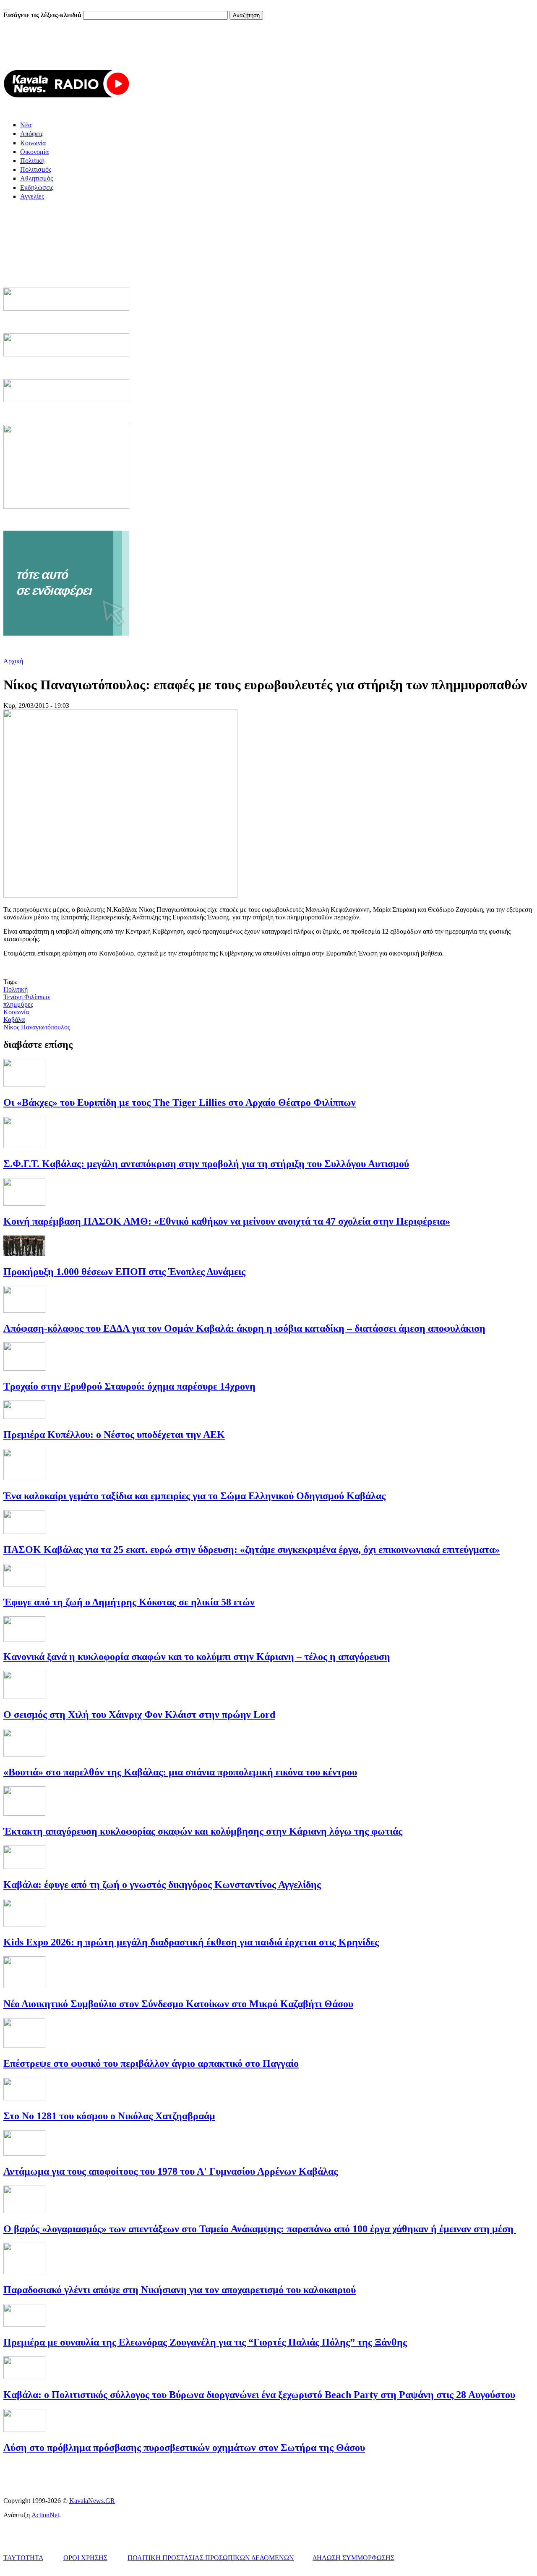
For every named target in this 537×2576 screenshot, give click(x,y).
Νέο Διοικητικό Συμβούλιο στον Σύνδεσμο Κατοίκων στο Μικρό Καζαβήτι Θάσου (178, 2004)
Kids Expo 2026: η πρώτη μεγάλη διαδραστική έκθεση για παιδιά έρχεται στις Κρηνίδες (191, 1942)
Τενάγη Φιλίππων (27, 997)
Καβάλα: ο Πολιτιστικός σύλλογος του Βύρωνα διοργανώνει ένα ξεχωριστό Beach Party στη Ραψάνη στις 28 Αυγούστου (259, 2395)
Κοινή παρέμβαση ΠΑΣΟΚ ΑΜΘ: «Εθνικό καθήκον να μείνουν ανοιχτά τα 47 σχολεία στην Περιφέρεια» (227, 1221)
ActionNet (45, 2515)
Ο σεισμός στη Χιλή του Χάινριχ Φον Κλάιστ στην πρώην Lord (139, 1715)
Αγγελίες (32, 196)
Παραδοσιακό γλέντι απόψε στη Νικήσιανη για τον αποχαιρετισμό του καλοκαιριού (180, 2290)
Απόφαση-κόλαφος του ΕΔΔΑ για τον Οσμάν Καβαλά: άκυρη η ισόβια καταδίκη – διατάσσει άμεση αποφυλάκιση (244, 1328)
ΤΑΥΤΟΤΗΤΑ (23, 2558)
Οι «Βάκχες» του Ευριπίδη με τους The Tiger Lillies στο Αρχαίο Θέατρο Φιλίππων (180, 1102)
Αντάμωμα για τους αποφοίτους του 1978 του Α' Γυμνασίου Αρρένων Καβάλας (171, 2171)
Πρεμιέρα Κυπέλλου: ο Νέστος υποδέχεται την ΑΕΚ (114, 1435)
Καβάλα (14, 1020)
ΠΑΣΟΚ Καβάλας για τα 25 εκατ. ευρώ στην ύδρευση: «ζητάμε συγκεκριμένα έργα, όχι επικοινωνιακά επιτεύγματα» (252, 1550)
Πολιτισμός (36, 169)
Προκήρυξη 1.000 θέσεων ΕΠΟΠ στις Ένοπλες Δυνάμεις (124, 1272)
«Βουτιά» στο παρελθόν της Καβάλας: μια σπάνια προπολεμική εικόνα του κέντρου (180, 1772)
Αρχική (13, 661)
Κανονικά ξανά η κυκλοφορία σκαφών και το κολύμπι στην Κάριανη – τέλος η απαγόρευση (197, 1657)
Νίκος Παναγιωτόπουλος (37, 1027)
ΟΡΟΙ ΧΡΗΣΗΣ (85, 2558)
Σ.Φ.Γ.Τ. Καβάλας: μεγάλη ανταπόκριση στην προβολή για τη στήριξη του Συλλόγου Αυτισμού (206, 1164)
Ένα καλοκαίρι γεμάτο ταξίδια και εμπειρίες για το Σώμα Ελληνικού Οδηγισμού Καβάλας (194, 1496)
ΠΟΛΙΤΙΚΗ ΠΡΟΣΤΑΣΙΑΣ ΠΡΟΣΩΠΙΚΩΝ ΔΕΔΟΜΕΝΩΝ (211, 2558)
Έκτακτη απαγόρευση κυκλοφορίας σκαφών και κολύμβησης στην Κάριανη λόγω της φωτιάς (203, 1831)
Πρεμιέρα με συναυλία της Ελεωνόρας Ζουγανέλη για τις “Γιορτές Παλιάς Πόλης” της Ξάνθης (205, 2342)
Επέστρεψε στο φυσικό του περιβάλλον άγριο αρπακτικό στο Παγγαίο (151, 2063)
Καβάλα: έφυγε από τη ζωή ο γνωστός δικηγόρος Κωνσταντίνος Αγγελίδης (162, 1885)
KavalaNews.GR (92, 2501)
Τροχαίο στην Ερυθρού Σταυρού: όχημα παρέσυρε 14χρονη (129, 1386)
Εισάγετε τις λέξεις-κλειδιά (43, 15)
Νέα (26, 125)
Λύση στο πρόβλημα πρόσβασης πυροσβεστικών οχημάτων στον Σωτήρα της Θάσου (184, 2448)
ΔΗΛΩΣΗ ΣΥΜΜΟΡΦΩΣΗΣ (353, 2558)
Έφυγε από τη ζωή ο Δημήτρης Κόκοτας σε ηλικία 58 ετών (129, 1602)
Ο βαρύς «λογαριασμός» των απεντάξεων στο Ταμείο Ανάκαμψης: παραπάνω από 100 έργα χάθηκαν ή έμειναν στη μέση (260, 2229)
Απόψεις (32, 134)
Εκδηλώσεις (37, 187)
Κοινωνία (33, 143)
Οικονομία (34, 152)
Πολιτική (32, 161)
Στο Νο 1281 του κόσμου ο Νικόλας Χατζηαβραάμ (109, 2116)
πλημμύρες (18, 1004)
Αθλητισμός (36, 178)
